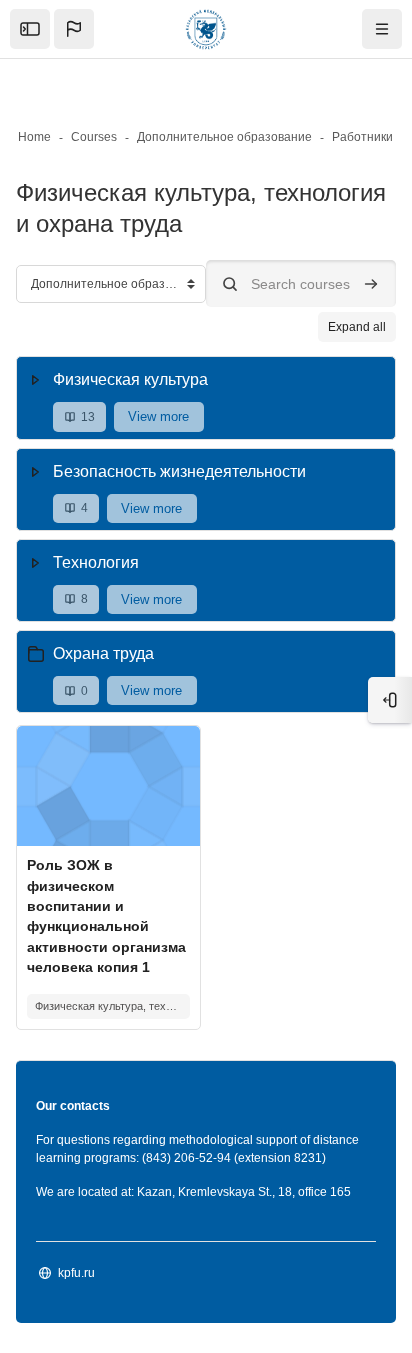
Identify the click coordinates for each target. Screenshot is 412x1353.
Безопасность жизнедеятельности (179, 471)
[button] (74, 29)
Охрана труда (103, 653)
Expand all (357, 327)
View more (158, 416)
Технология (96, 562)
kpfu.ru (76, 1273)
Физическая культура (130, 379)
